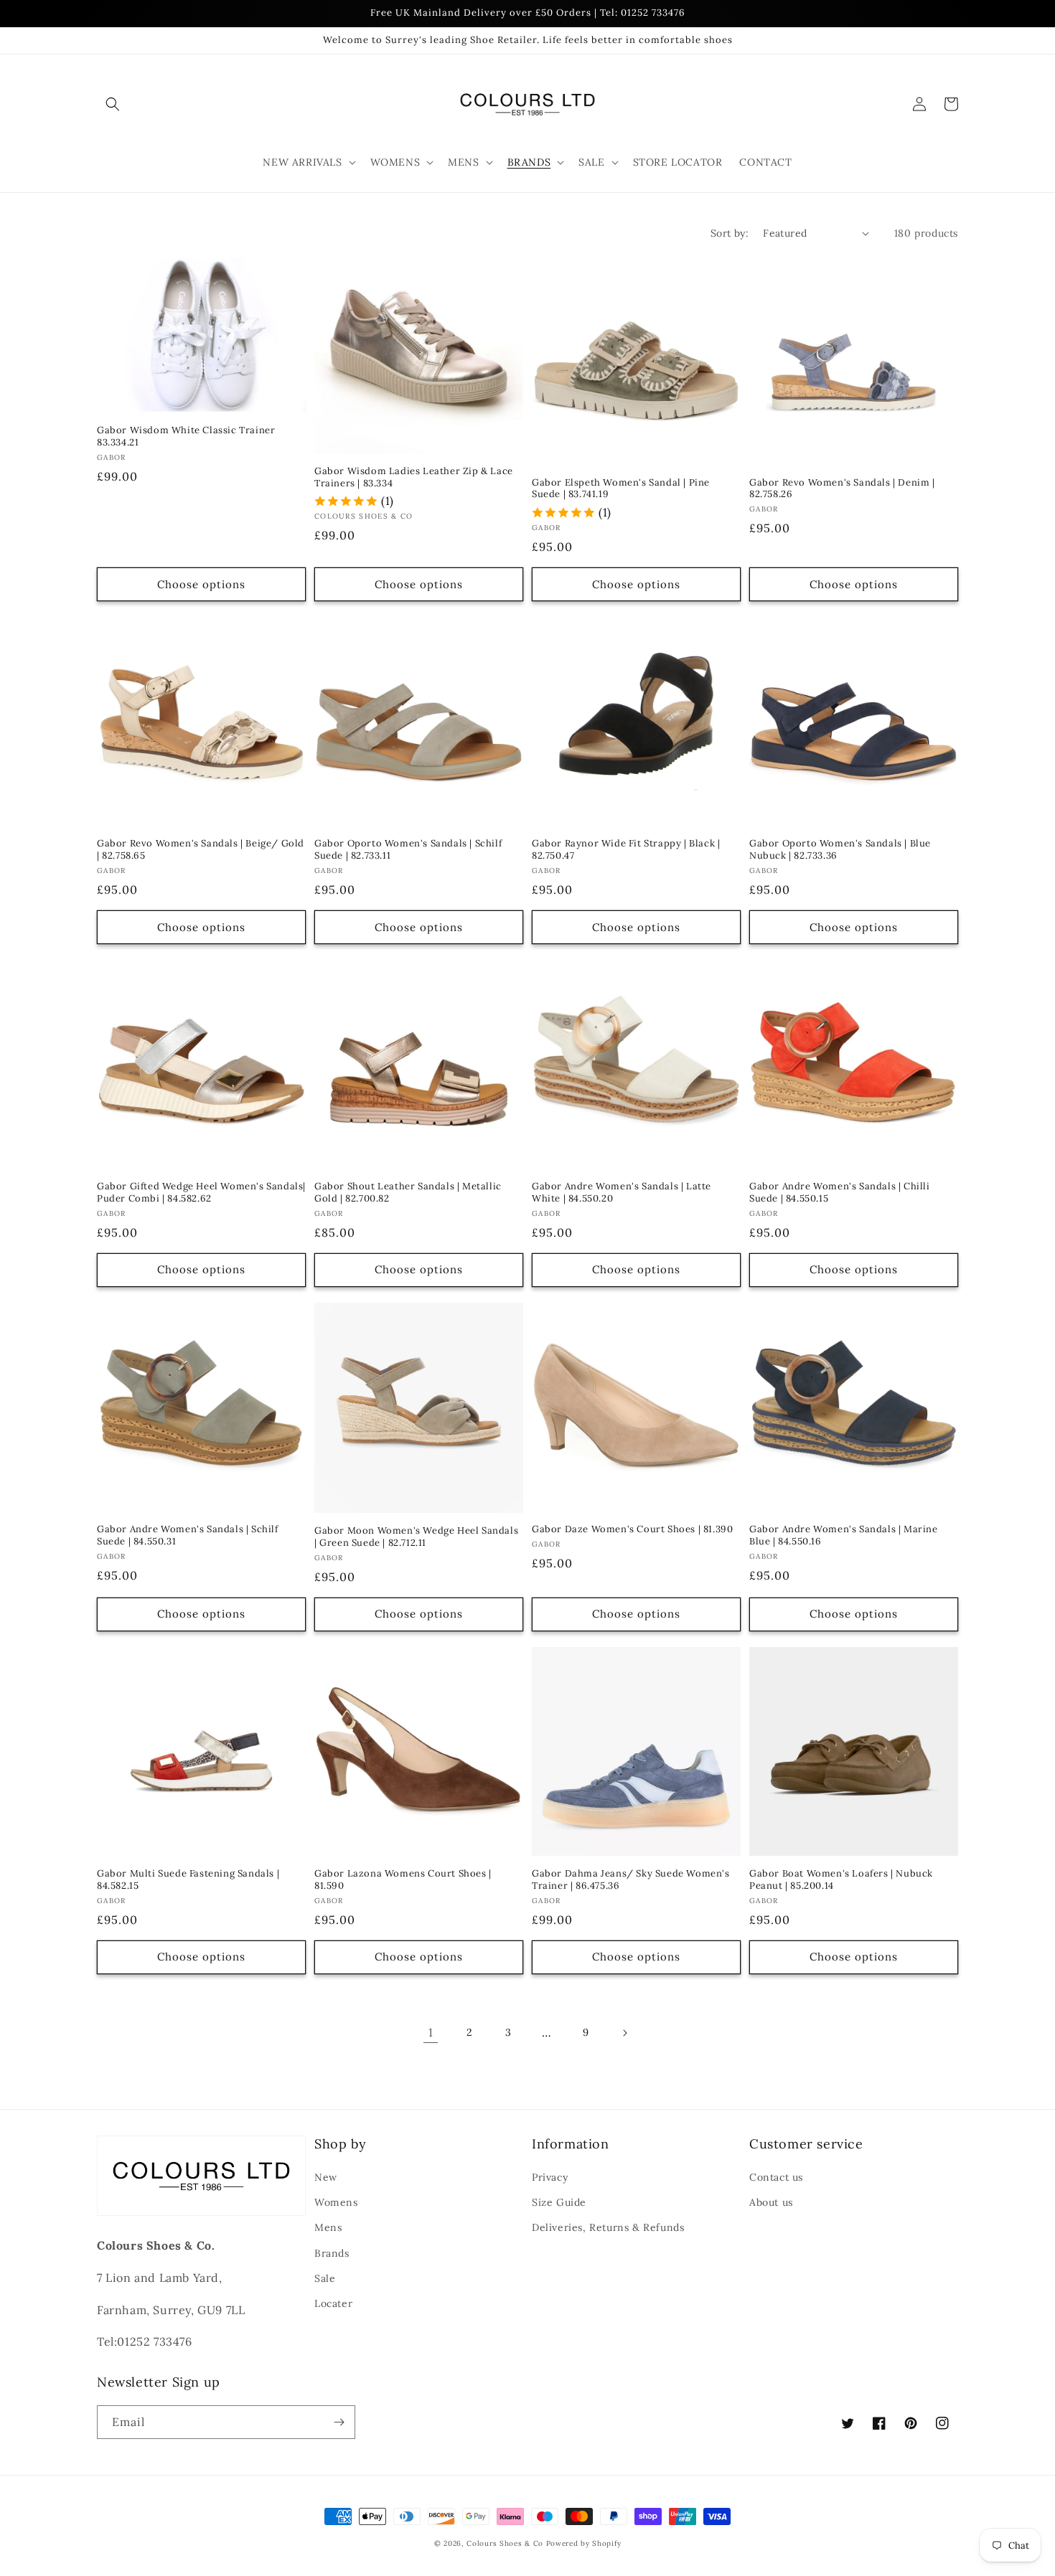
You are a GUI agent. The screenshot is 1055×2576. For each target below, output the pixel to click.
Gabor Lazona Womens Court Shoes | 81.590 (403, 1880)
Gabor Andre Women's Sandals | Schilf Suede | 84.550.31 (188, 1535)
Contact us (776, 2177)
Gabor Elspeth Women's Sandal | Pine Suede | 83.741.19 (621, 489)
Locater (333, 2303)
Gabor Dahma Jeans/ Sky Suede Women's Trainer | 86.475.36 (631, 1880)
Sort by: (730, 233)
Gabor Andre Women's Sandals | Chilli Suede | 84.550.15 (840, 1193)
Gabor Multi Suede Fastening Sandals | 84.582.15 (188, 1880)
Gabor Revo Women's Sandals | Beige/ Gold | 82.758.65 (201, 850)
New (326, 2177)
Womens (336, 2202)
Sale (325, 2278)
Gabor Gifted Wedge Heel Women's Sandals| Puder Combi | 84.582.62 (201, 1193)
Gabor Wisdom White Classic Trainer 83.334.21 (186, 437)
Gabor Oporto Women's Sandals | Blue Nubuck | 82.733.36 (840, 850)
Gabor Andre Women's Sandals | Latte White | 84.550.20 (622, 1193)
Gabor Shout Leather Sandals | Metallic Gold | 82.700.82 (408, 1193)
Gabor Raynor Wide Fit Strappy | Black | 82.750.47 (626, 850)
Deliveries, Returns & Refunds (608, 2227)
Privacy (550, 2177)
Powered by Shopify (584, 2543)
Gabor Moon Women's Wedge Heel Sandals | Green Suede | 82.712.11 (416, 1537)
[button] (113, 104)
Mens (328, 2227)
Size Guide (559, 2202)
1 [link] (431, 2032)
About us (771, 2202)
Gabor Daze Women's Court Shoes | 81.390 (632, 1529)
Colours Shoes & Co (505, 2543)
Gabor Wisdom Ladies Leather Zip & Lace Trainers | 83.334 (414, 477)
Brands (332, 2253)
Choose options (201, 584)
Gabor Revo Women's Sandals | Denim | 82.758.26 (842, 489)
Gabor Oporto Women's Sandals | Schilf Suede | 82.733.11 (408, 850)
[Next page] (624, 2033)
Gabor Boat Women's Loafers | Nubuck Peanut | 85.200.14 (841, 1880)
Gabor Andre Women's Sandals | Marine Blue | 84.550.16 (844, 1535)
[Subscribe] (339, 2422)
